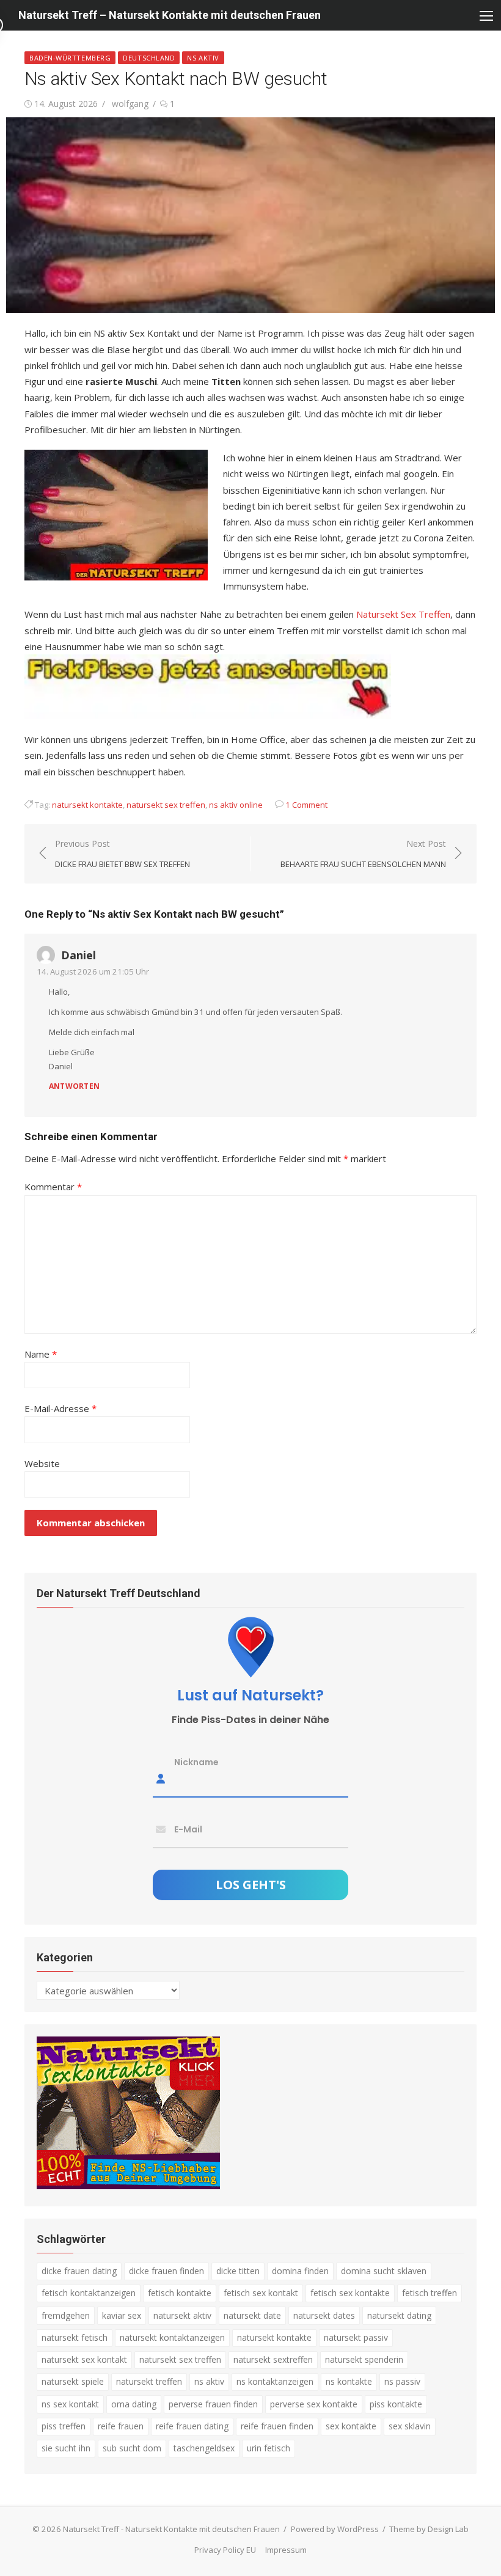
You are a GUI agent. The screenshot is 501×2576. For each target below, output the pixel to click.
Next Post (363, 854)
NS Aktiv (203, 58)
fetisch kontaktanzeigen (89, 2293)
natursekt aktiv (182, 2315)
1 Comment (306, 805)
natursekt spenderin (364, 2359)
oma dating (134, 2404)
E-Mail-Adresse (60, 1408)
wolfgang (130, 104)
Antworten (74, 1086)
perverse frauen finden (213, 2404)
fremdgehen (66, 2315)
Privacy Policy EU (225, 2550)
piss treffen (64, 2426)
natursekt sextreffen (273, 2359)
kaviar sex (122, 2315)
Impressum (286, 2550)
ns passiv (402, 2381)
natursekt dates (324, 2315)
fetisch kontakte (180, 2293)
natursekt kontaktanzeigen (172, 2337)
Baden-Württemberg (70, 58)
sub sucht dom (132, 2448)
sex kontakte (351, 2426)
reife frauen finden (277, 2426)
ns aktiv (209, 2381)
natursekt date (252, 2315)
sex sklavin (410, 2426)
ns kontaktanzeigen (275, 2381)
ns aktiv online (236, 805)
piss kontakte (396, 2404)
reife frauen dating (192, 2426)
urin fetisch (269, 2448)
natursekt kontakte (87, 805)
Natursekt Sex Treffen (403, 614)
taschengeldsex (204, 2448)
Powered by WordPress (335, 2529)
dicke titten (238, 2271)
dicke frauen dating (79, 2271)
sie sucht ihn (66, 2448)
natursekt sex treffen (166, 805)
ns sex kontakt (70, 2404)
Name (41, 1354)
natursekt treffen (149, 2381)
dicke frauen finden (166, 2271)
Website (42, 1463)
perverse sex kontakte (314, 2404)
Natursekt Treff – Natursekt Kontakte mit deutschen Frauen (170, 15)
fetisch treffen (430, 2293)
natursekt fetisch (75, 2337)
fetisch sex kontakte (350, 2293)
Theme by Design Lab (429, 2529)
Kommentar (53, 1187)
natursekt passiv (356, 2337)
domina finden (300, 2271)
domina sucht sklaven (384, 2271)
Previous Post (123, 854)
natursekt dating (399, 2315)
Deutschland (149, 58)
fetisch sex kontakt (261, 2293)
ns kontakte (349, 2381)
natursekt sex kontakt (84, 2359)
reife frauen (121, 2426)
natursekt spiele (73, 2381)
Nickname (196, 1762)
